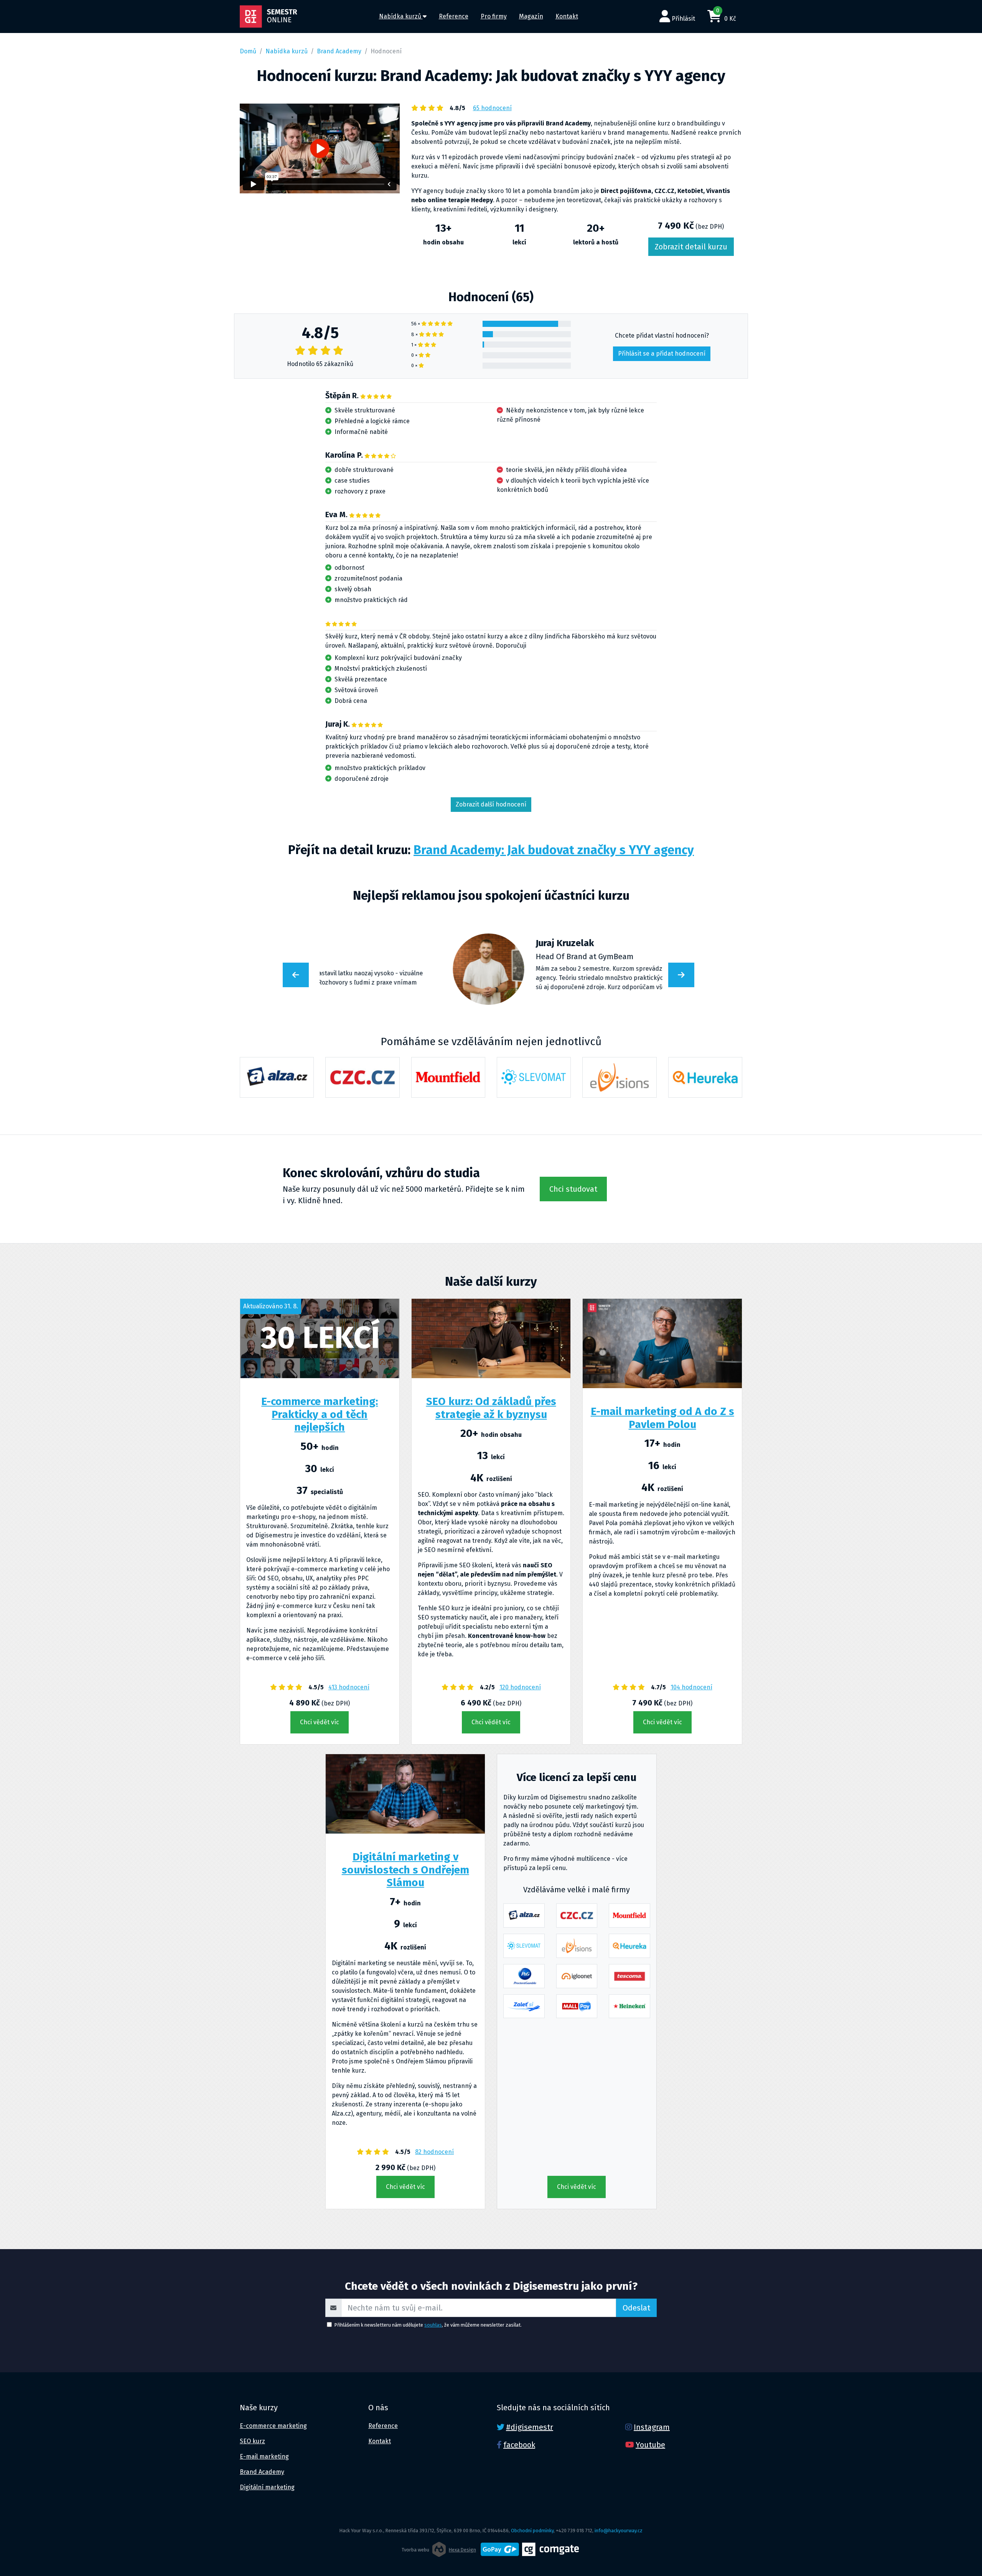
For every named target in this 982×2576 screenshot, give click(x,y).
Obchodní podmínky (532, 2531)
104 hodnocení (691, 1687)
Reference (454, 16)
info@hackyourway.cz (619, 2531)
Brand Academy (339, 51)
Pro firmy (494, 16)
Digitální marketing (267, 2487)
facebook (519, 2445)
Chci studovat (573, 1189)
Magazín (531, 16)
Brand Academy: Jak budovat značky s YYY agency (554, 850)
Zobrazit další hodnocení (491, 804)
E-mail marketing (264, 2456)
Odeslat (636, 2308)
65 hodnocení (492, 108)
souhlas (433, 2325)
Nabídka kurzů (401, 16)
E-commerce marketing (273, 2426)
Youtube (650, 2445)
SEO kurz (252, 2441)
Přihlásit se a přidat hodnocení (662, 354)
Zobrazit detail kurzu (691, 247)
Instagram (652, 2427)
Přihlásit (683, 19)
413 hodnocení (349, 1687)
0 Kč (726, 15)
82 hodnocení (434, 2152)
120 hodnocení (520, 1687)
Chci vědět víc (320, 1722)
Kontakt (567, 16)
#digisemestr (530, 2427)
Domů (248, 51)
